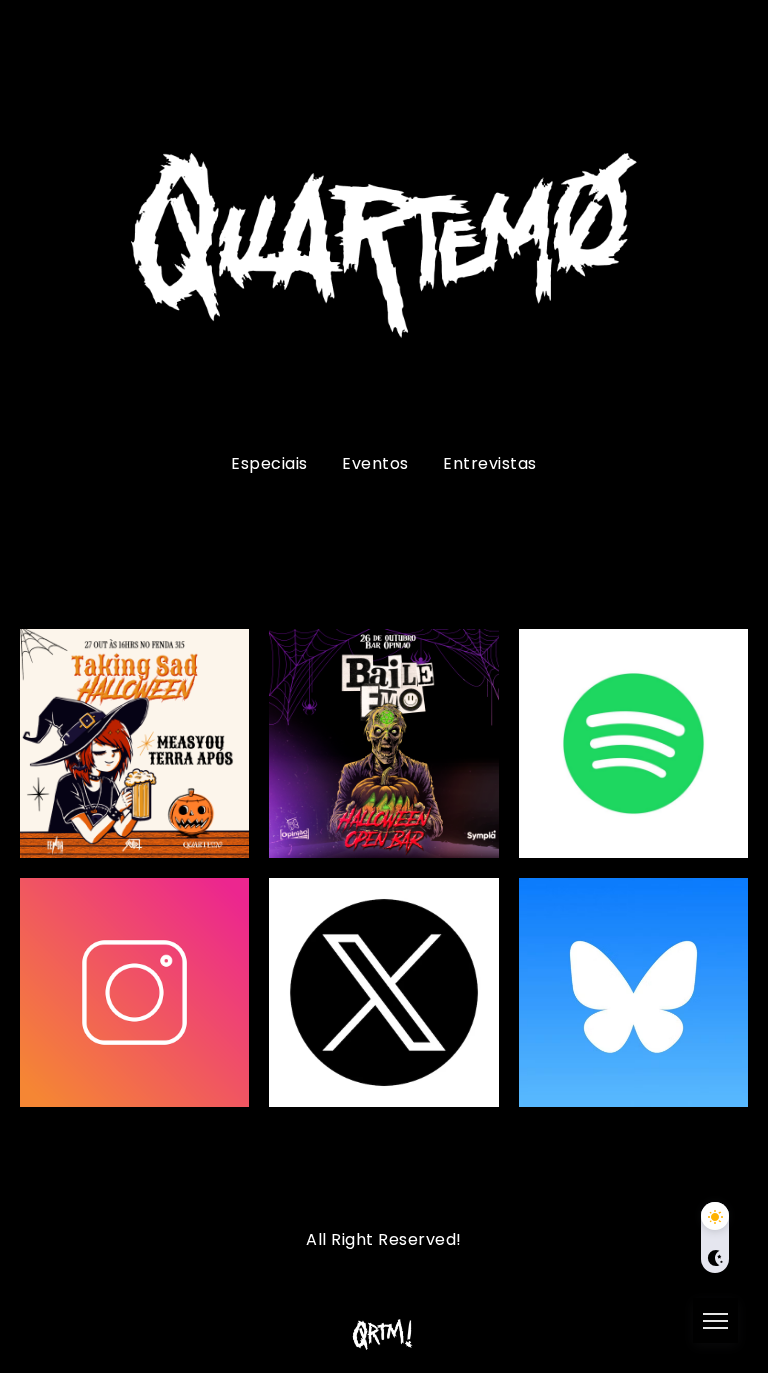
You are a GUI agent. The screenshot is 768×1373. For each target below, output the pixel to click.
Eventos (375, 463)
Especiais (269, 463)
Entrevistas (490, 463)
